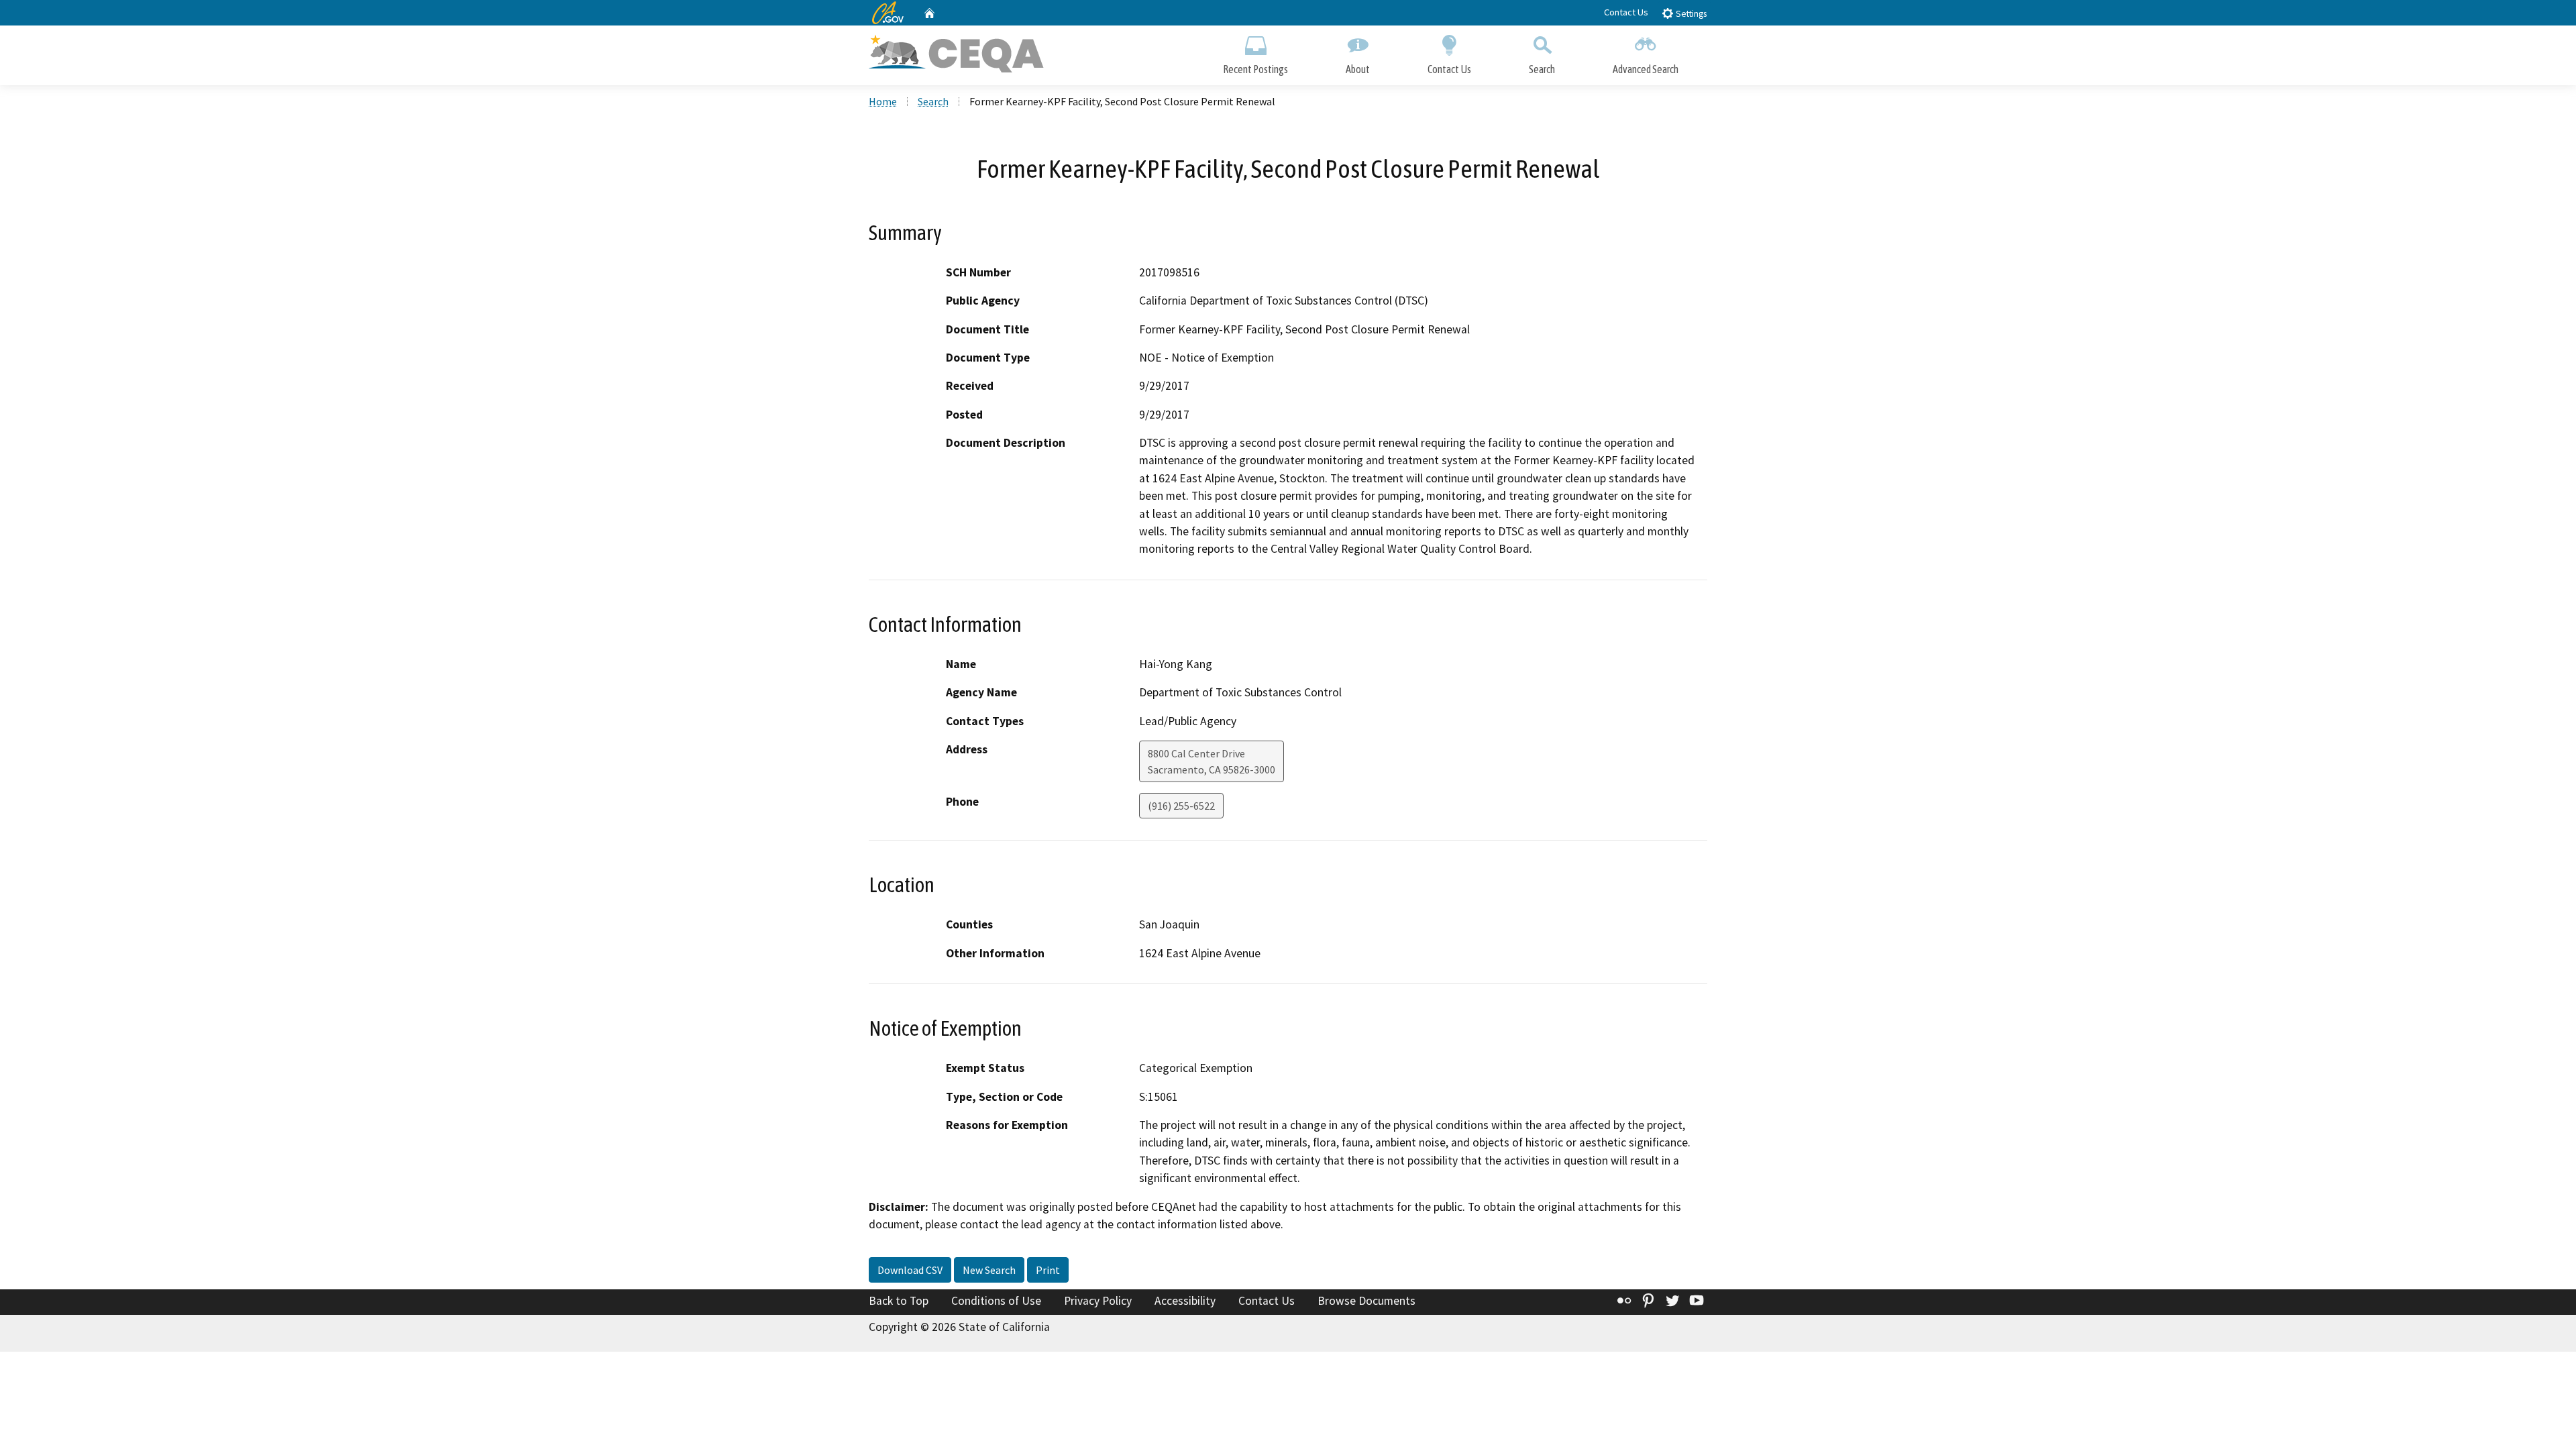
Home (883, 101)
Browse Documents (1366, 1301)
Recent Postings (1255, 69)
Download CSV (910, 1270)
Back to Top (899, 1301)
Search (1542, 69)
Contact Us (1626, 12)
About (1358, 69)
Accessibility (1185, 1301)
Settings (1690, 14)
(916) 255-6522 (1181, 806)
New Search (989, 1270)
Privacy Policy (1098, 1301)
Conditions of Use (996, 1301)
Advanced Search (1646, 69)
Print (1048, 1270)
